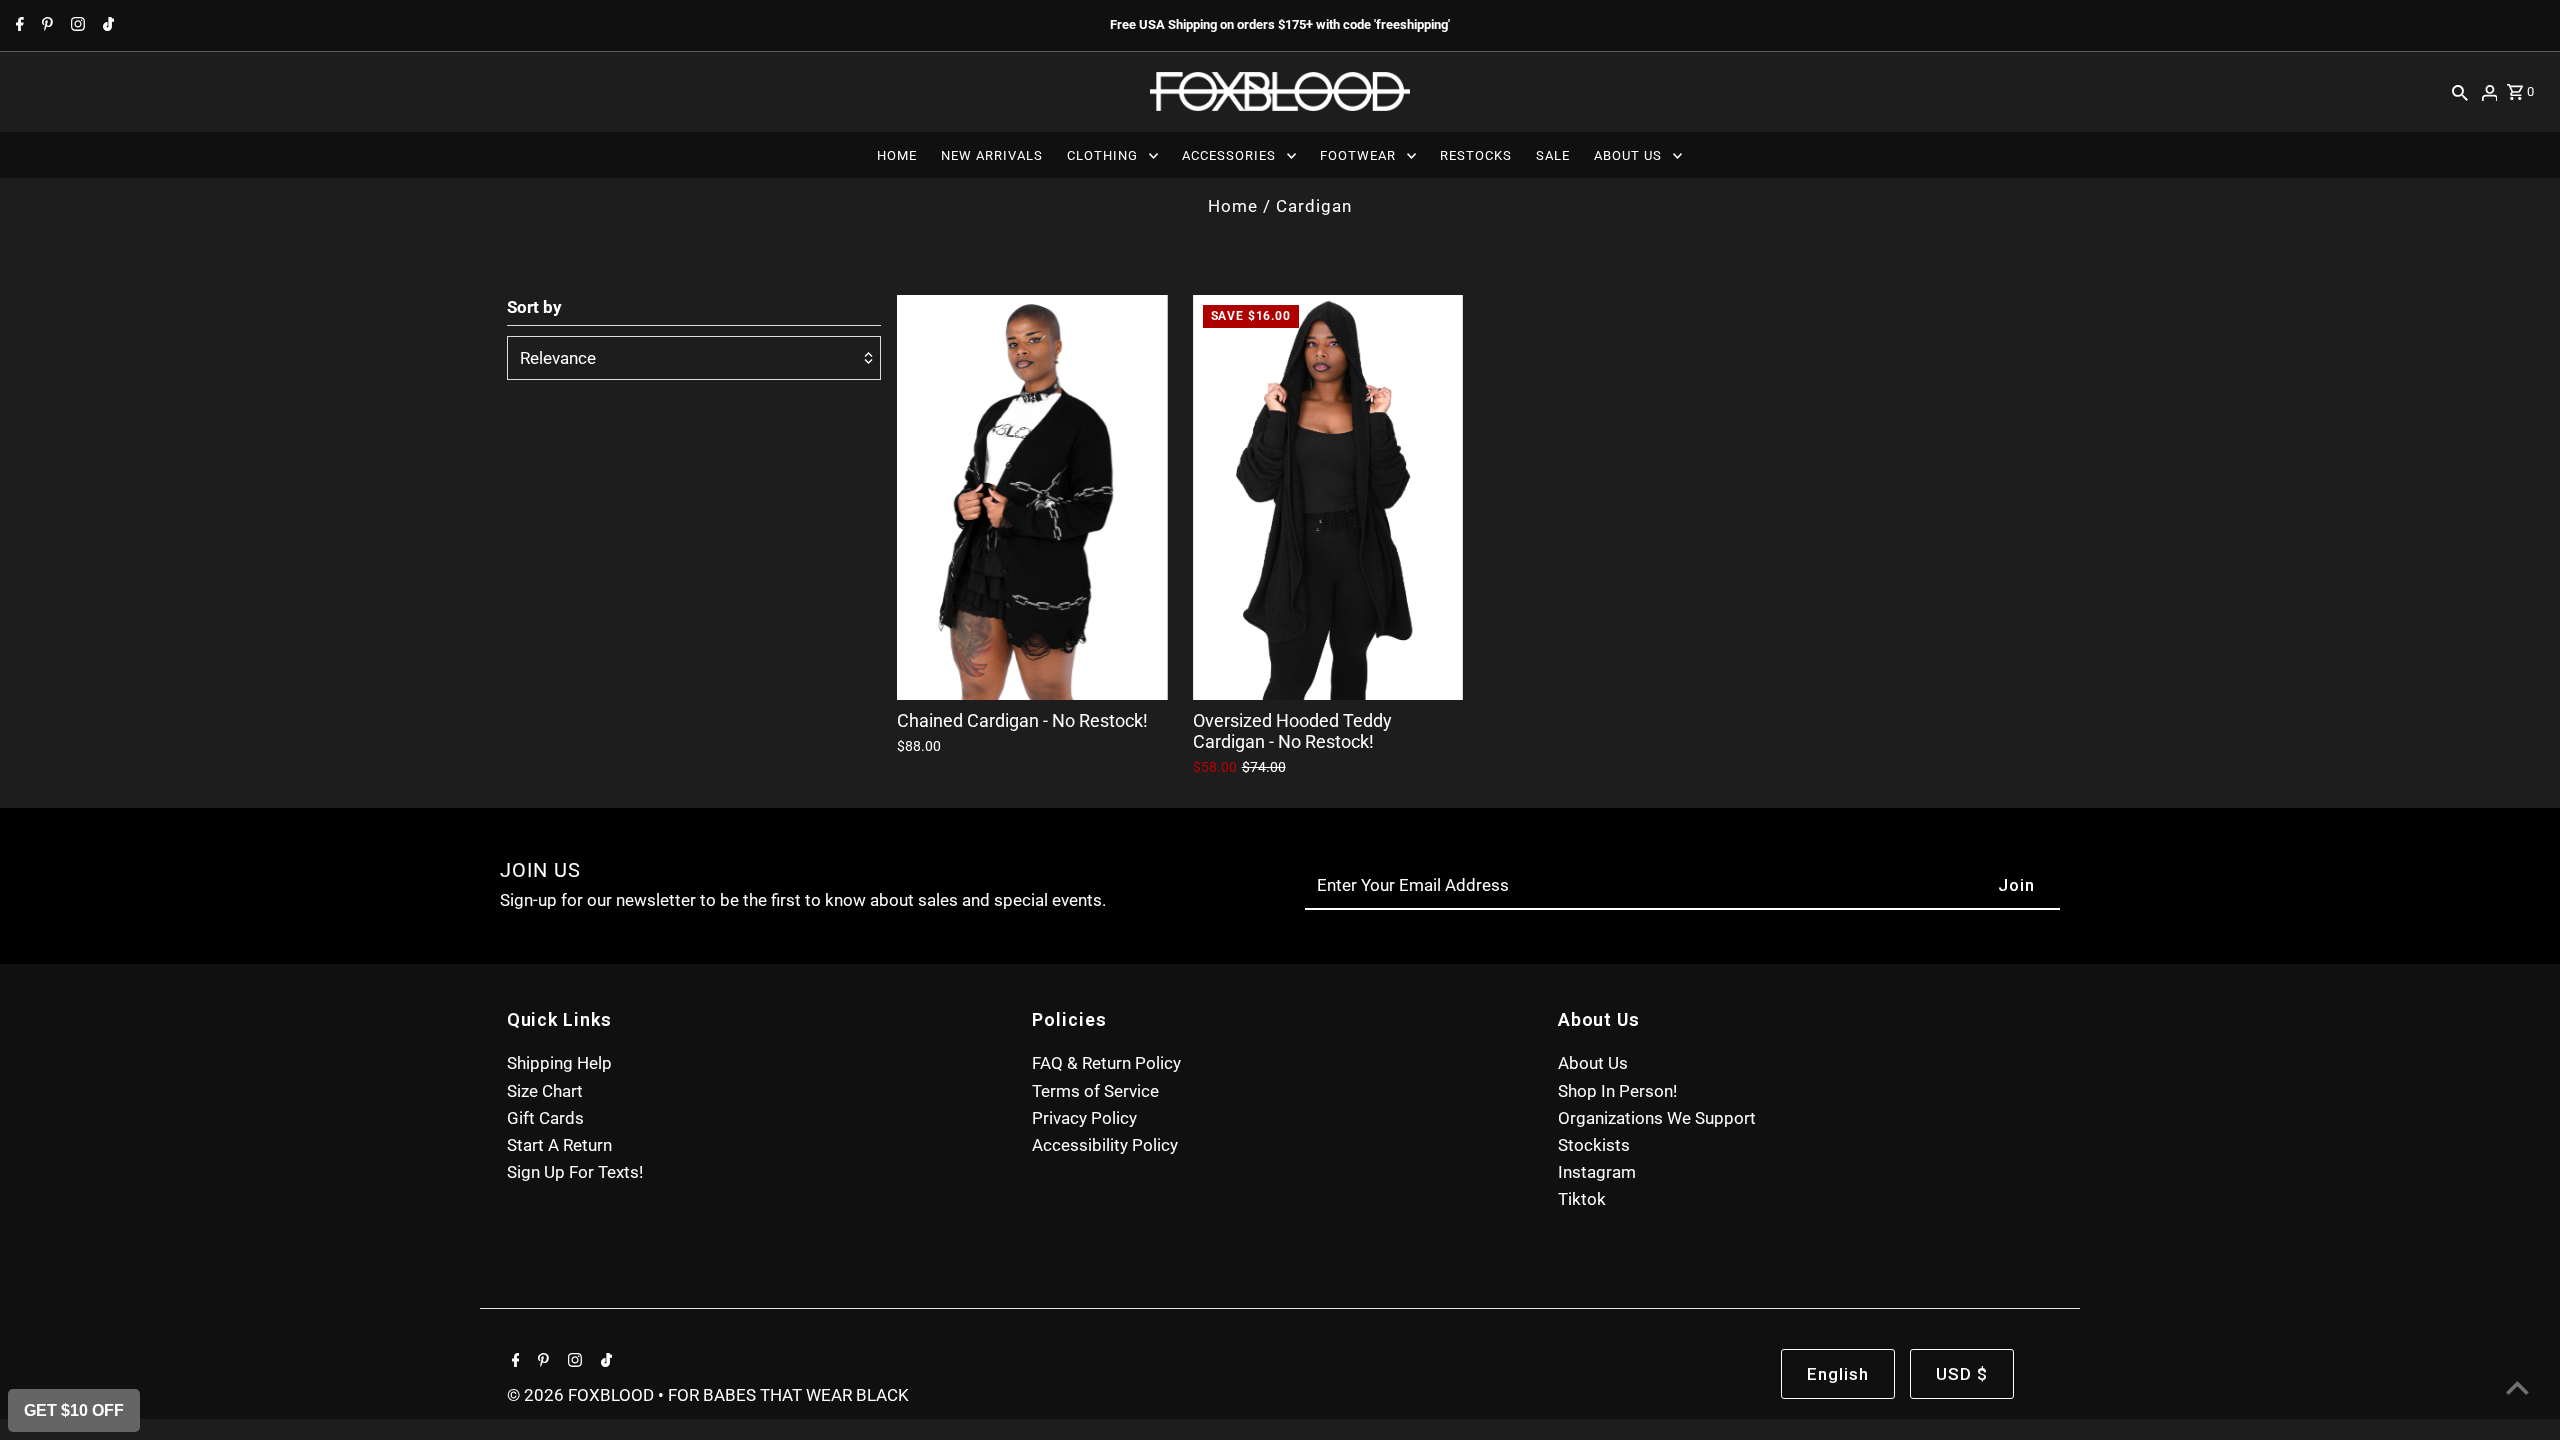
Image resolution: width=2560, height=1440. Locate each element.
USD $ (1962, 1374)
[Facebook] (17, 26)
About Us (1593, 1063)
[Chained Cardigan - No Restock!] (1032, 497)
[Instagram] (75, 26)
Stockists (1594, 1145)
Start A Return (559, 1145)
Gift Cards (545, 1118)
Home (1233, 206)
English (1838, 1374)
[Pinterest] (45, 26)
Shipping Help (559, 1063)
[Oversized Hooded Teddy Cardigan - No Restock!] (1328, 497)
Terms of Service (1095, 1091)
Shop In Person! (1617, 1091)
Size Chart (545, 1091)
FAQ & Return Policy (1106, 1063)
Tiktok (1582, 1199)
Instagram (1597, 1172)
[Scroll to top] (2517, 1387)
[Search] (2460, 92)
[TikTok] (106, 26)
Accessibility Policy (1105, 1145)
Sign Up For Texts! (575, 1172)
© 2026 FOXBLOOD (582, 1395)
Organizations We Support (1657, 1118)
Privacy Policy (1084, 1118)
